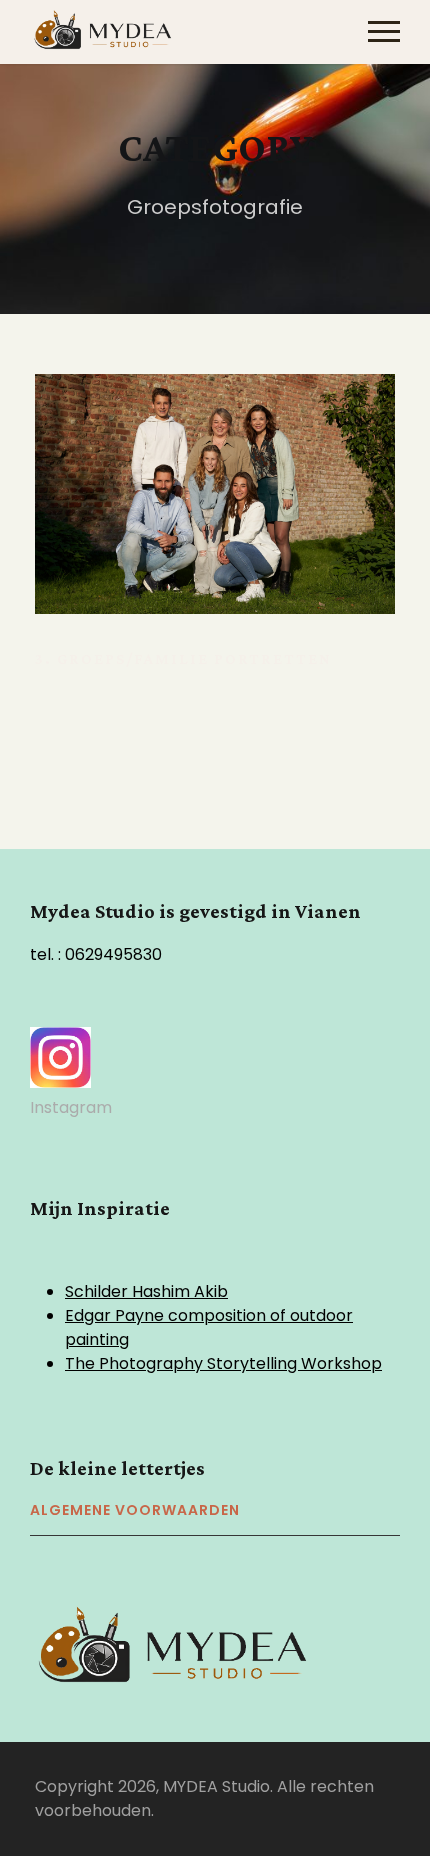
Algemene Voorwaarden (135, 1510)
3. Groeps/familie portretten (183, 658)
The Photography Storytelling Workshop (223, 1363)
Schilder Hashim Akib (146, 1291)
